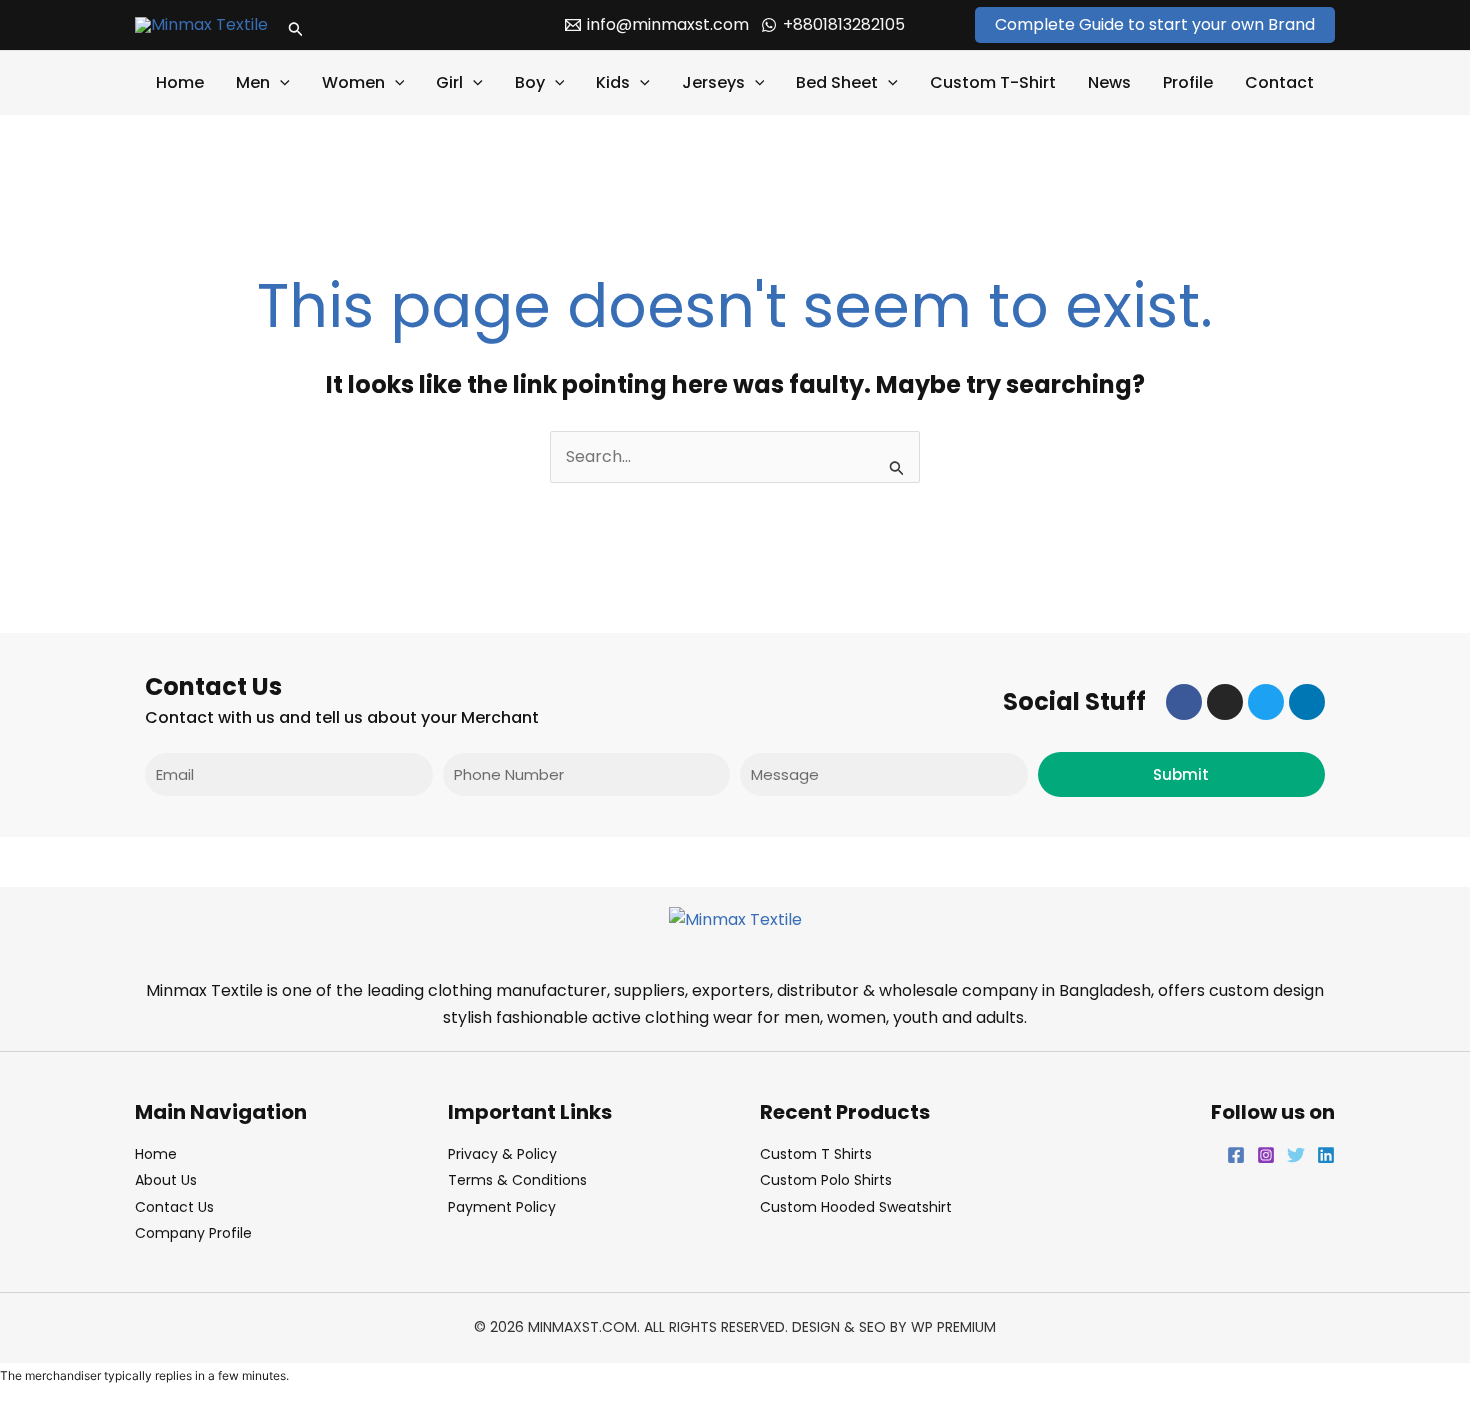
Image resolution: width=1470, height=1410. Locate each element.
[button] (296, 25)
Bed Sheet (837, 82)
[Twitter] (1296, 1155)
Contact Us (174, 1207)
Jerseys (713, 82)
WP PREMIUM (953, 1327)
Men (253, 82)
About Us (166, 1180)
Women (353, 82)
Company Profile (193, 1233)
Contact (1279, 82)
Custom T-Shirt (993, 82)
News (1109, 82)
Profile (1188, 82)
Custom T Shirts (816, 1154)
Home (180, 82)
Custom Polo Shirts (826, 1180)
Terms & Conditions (517, 1180)
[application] (280, 83)
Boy (530, 82)
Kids (613, 82)
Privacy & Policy (502, 1154)
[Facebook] (1236, 1155)
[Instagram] (1266, 1155)
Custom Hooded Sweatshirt (856, 1207)
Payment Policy (502, 1207)
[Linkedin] (1326, 1155)
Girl (449, 82)
